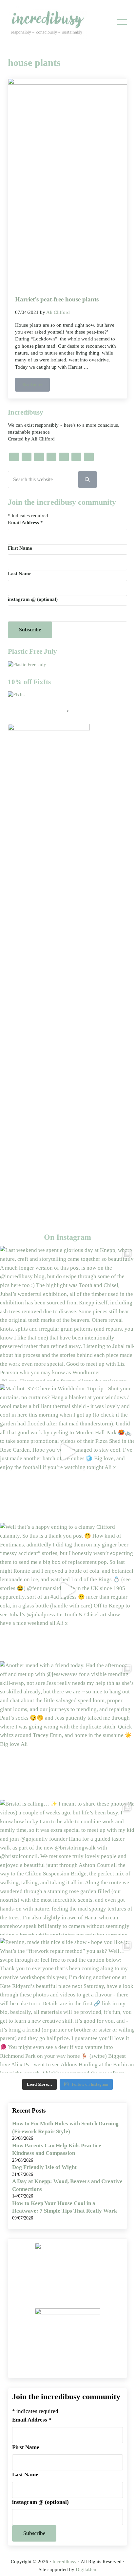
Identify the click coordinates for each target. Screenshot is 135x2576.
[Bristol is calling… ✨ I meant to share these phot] (67, 1867)
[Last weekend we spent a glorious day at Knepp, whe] (67, 1314)
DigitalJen (86, 2569)
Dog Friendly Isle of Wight (44, 2167)
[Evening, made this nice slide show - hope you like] (67, 2006)
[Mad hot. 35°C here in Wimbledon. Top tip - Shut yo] (67, 1452)
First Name (20, 548)
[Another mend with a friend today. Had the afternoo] (67, 1729)
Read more (36, 386)
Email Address (25, 522)
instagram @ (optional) (33, 599)
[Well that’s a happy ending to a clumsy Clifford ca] (67, 1590)
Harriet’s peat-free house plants (57, 299)
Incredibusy (65, 2562)
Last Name (20, 574)
